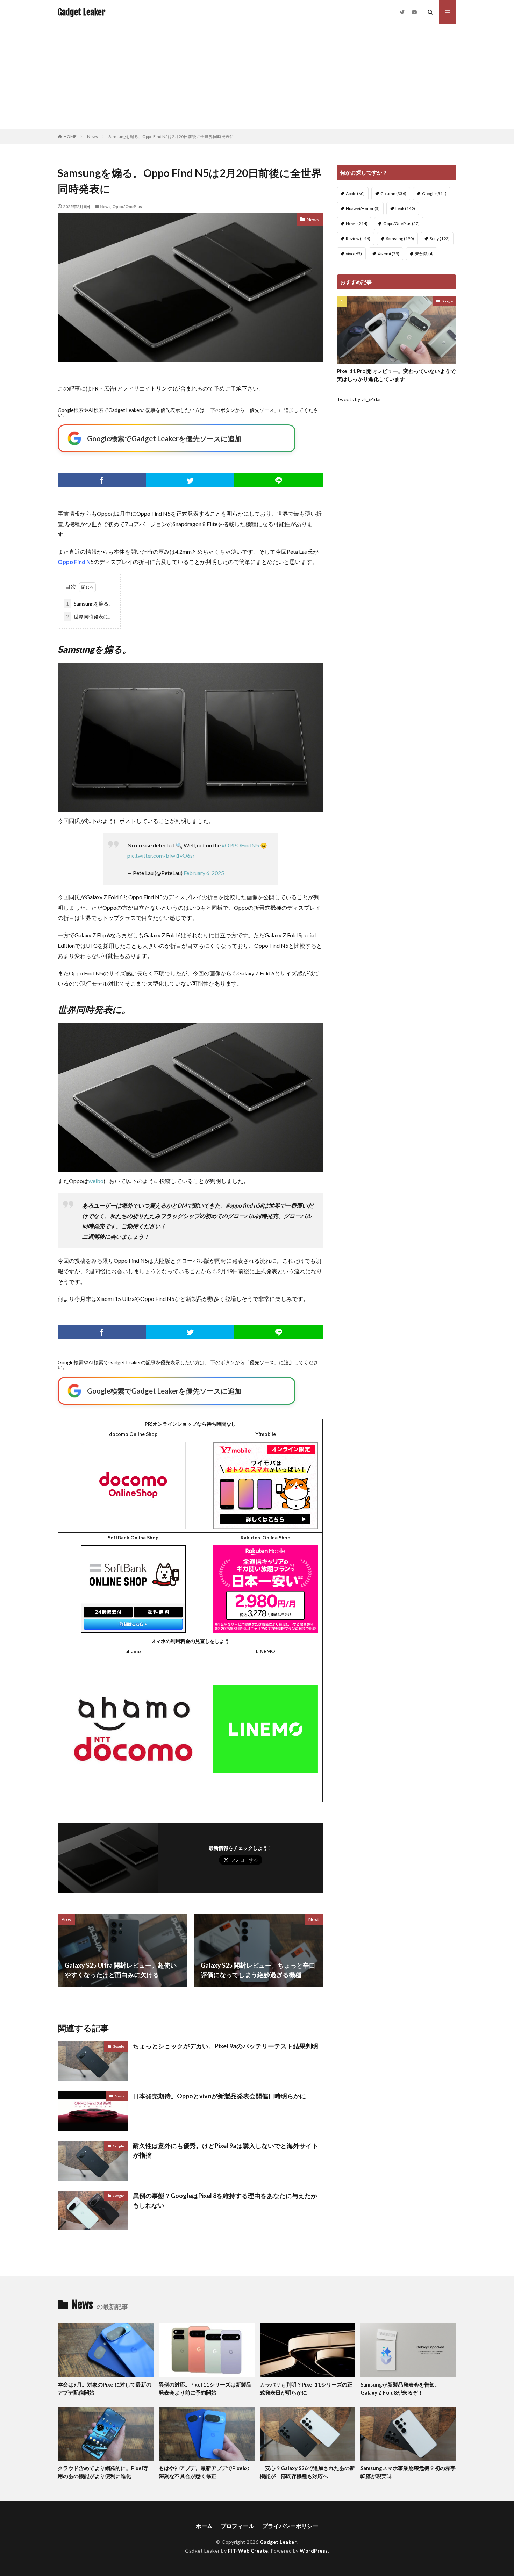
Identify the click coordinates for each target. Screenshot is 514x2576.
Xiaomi (388, 254)
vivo (354, 254)
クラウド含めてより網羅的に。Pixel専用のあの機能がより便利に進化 (103, 2472)
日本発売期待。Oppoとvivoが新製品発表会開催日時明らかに (219, 2096)
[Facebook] (102, 480)
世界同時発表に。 (90, 617)
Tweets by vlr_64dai (359, 399)
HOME (70, 137)
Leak (405, 209)
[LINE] (279, 480)
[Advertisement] (257, 77)
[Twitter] (190, 480)
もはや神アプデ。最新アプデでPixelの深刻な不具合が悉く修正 (204, 2472)
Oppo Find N (74, 562)
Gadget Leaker (81, 12)
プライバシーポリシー (290, 2526)
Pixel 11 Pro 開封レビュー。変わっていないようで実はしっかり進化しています (396, 375)
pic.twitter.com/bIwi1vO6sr (161, 855)
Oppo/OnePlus (127, 206)
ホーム (204, 2526)
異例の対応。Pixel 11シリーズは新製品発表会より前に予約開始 (205, 2388)
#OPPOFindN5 (240, 845)
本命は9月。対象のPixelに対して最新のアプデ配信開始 (105, 2388)
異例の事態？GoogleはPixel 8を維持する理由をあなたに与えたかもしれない (225, 2200)
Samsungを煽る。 (90, 604)
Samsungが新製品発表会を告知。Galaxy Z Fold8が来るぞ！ (400, 2388)
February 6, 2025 (204, 873)
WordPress (314, 2551)
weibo (96, 1181)
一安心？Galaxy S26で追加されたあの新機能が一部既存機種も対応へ (307, 2472)
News (92, 137)
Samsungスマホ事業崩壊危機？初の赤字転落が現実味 (408, 2472)
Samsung (400, 239)
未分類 (424, 254)
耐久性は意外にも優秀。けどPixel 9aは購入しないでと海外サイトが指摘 (226, 2150)
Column (393, 194)
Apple (355, 194)
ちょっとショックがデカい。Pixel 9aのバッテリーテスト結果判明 (226, 2046)
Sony (440, 239)
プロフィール (237, 2526)
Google (119, 2046)
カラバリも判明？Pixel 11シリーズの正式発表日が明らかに (306, 2388)
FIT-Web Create (248, 2551)
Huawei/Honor (363, 209)
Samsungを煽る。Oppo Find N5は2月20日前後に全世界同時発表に (171, 137)
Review (358, 239)
